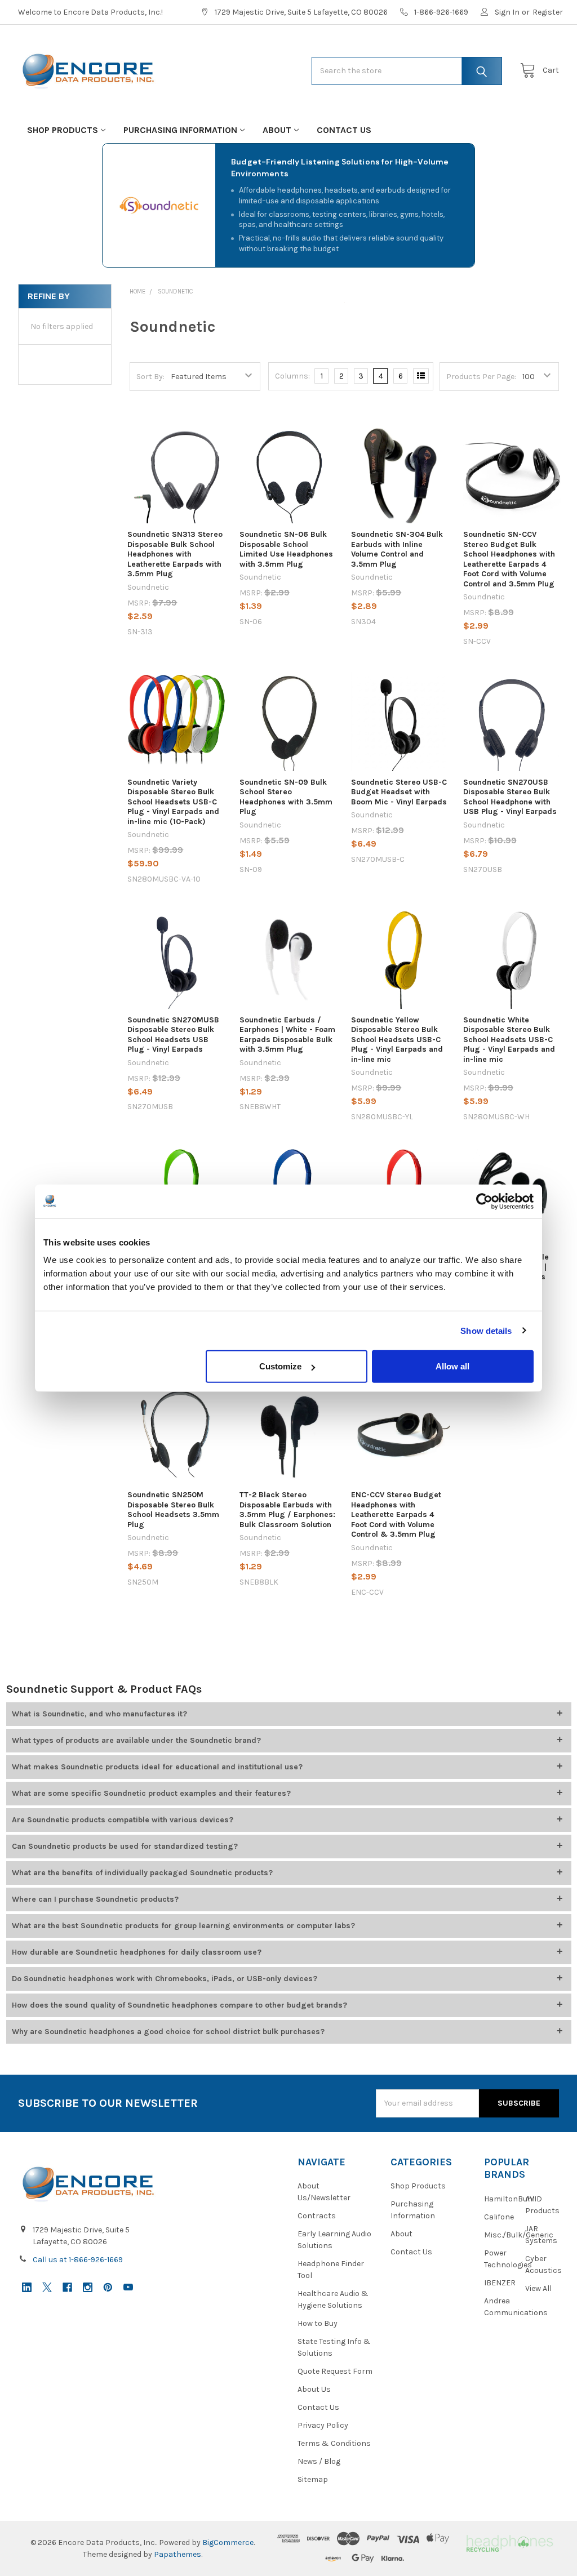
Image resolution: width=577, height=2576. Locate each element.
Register (548, 12)
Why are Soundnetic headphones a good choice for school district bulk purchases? (168, 2032)
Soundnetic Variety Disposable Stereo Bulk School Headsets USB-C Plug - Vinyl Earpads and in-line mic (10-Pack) (173, 802)
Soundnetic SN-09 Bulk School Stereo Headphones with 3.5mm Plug (286, 797)
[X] (47, 2287)
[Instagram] (88, 2287)
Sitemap (313, 2479)
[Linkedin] (27, 2287)
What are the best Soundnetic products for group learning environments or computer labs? (183, 1926)
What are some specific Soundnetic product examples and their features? (151, 1793)
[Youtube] (128, 2287)
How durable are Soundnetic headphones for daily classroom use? (137, 1952)
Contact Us (344, 130)
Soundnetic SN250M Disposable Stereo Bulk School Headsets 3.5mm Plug (173, 1510)
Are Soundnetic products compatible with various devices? (123, 1820)
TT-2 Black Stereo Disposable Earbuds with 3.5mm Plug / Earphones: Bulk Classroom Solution (287, 1510)
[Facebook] (67, 2287)
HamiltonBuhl (509, 2199)
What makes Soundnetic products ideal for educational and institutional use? (157, 1767)
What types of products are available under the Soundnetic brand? (136, 1740)
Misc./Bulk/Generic (519, 2235)
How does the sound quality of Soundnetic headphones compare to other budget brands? (179, 2005)
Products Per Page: (481, 377)
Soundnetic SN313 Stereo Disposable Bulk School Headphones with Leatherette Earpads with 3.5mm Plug (175, 554)
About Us (314, 2389)
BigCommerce (228, 2542)
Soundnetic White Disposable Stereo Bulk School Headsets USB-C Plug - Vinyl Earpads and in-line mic (509, 1040)
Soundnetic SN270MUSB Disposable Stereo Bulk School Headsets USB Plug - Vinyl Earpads (173, 1035)
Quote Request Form (335, 2371)
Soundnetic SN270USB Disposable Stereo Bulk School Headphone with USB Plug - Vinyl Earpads (510, 797)
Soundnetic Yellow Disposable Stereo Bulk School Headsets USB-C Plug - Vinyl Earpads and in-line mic (397, 1040)
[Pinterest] (108, 2287)
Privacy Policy (323, 2425)
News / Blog (319, 2461)
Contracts (317, 2216)
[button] (509, 2542)
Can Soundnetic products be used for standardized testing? (125, 1846)
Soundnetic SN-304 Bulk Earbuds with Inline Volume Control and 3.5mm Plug (397, 549)
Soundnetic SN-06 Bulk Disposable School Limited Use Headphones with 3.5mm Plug (286, 549)
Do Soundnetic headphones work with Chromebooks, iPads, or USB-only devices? (165, 1979)
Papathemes (177, 2554)
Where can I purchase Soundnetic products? (95, 1899)
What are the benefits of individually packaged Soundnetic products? (142, 1873)
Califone (499, 2217)
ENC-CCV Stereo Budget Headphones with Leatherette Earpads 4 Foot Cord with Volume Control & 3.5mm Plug (396, 1514)
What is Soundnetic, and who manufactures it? (99, 1714)
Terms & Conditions (334, 2443)
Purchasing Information (180, 130)
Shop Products (63, 130)
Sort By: (150, 377)
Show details (486, 1330)
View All (538, 2288)
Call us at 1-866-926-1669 (78, 2260)
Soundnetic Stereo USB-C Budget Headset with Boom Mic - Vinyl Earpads (399, 792)
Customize (280, 1366)
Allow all (452, 1366)
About (277, 130)
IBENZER (500, 2283)
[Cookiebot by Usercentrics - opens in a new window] (484, 1201)
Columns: (292, 376)
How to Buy (318, 2323)
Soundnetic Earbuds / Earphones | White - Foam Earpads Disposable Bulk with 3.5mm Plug (287, 1035)
